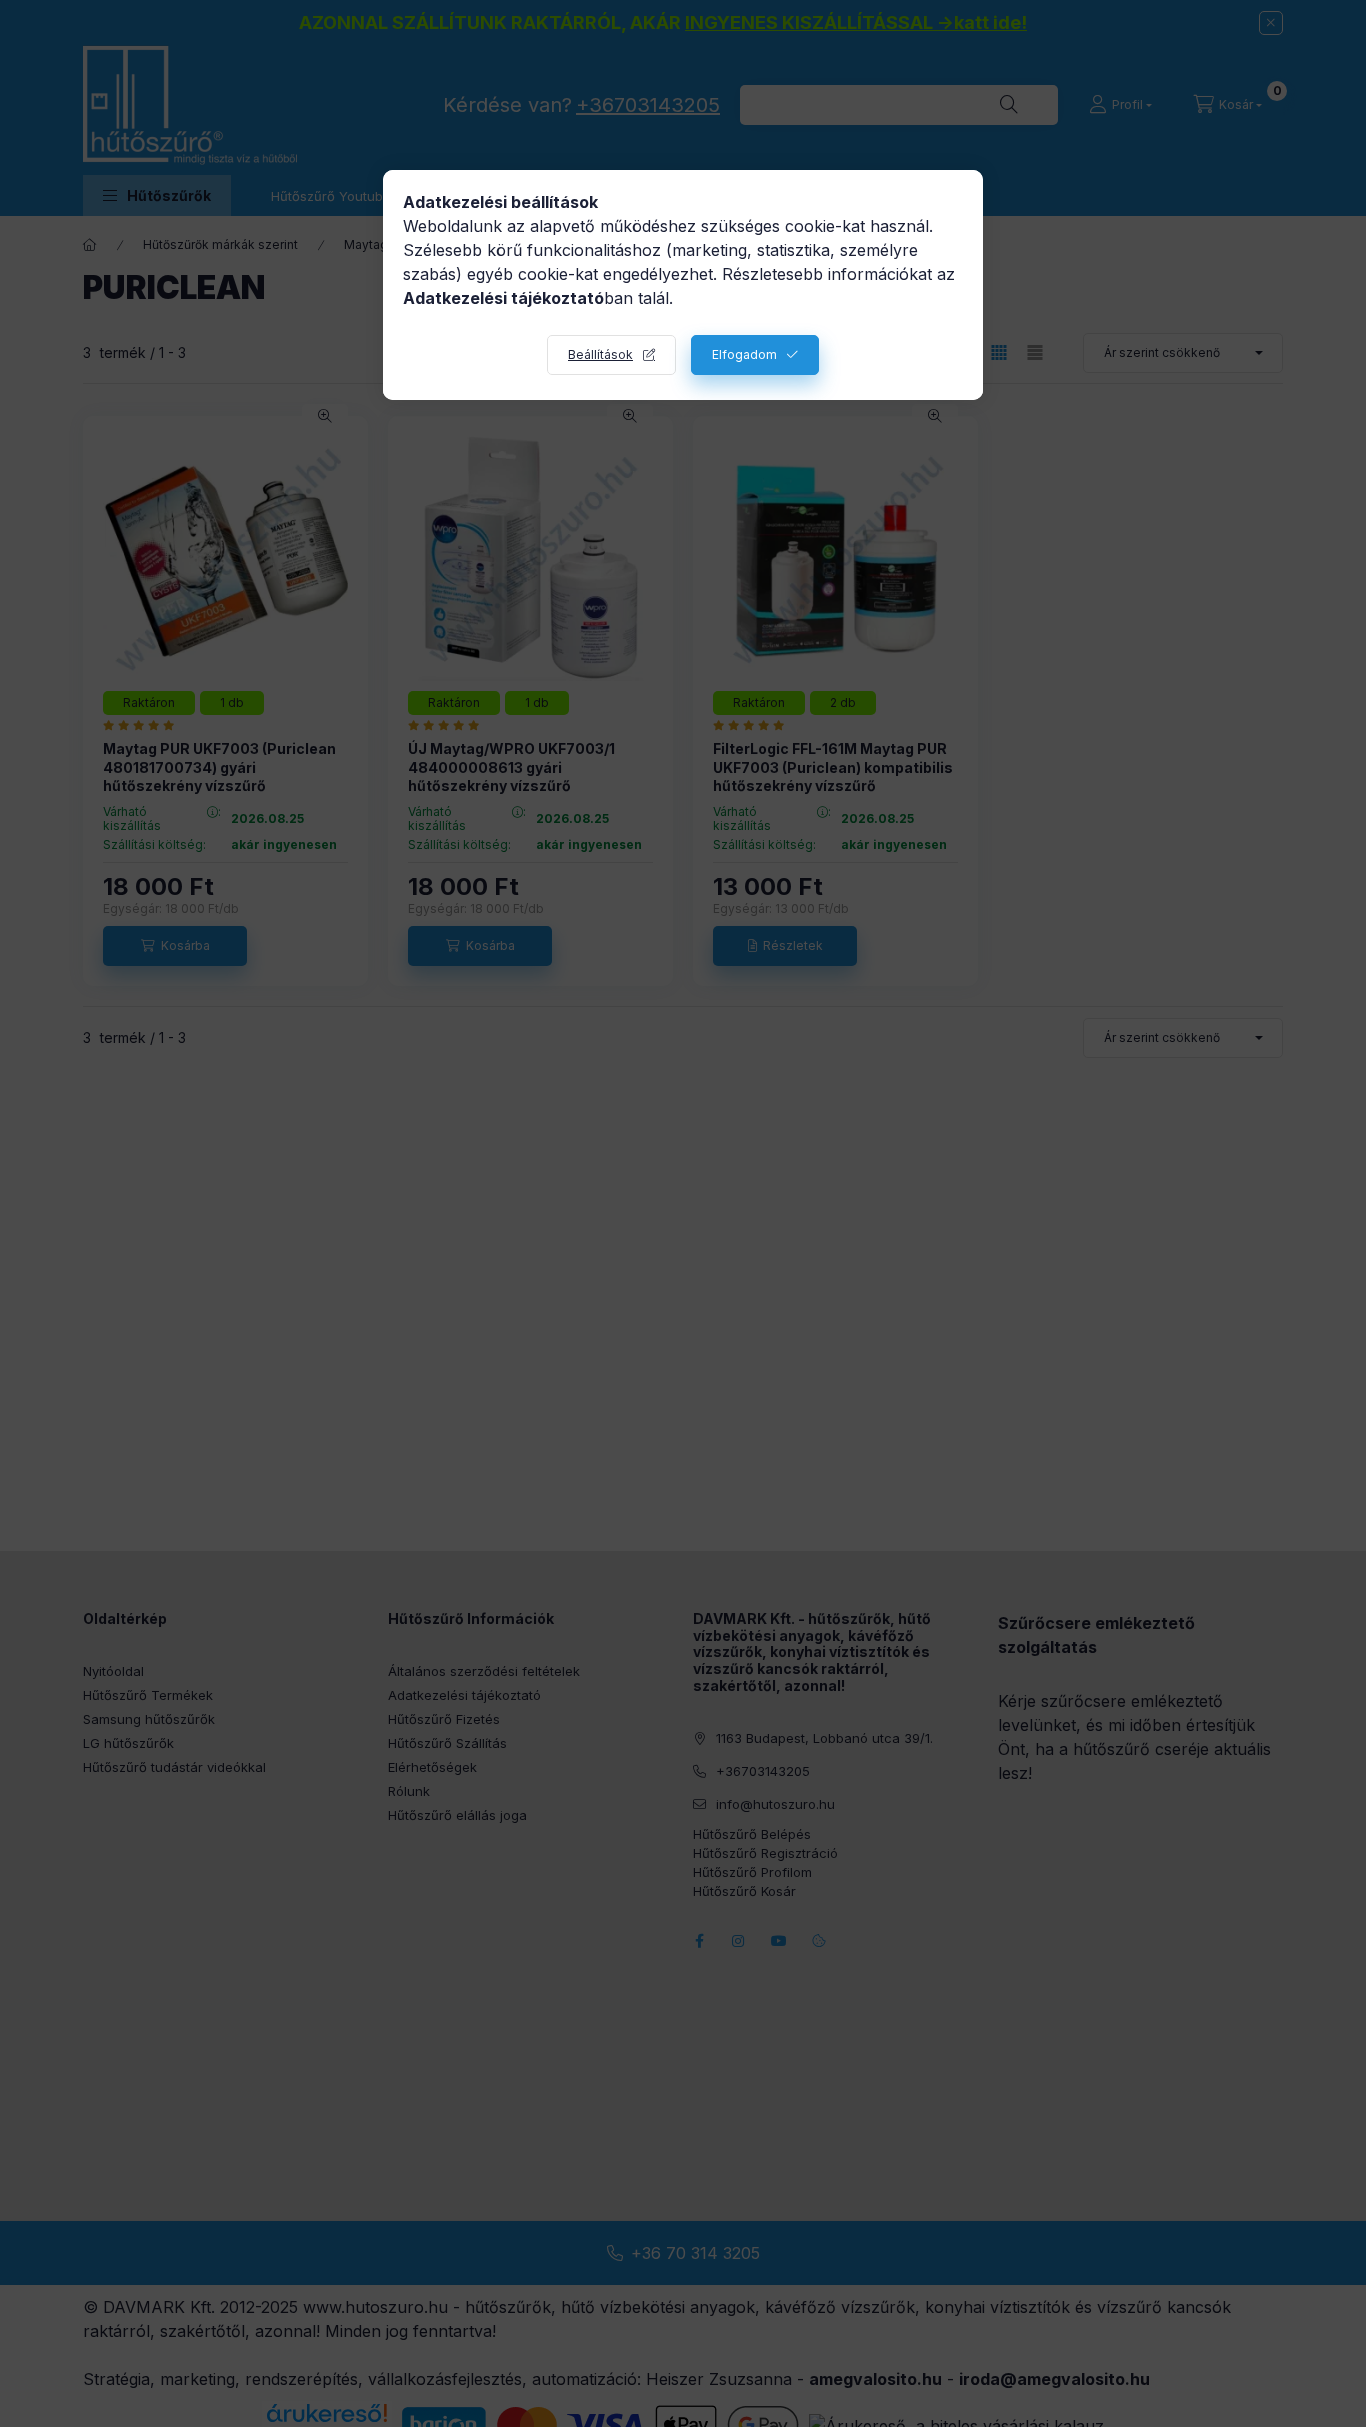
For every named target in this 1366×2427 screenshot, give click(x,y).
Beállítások (600, 354)
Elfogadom (744, 354)
